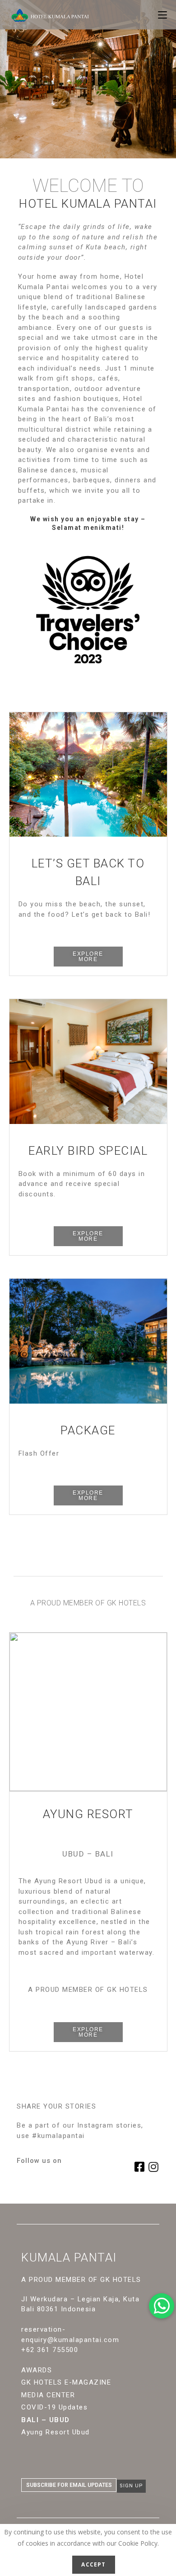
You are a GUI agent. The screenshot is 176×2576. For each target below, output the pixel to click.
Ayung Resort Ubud (56, 2432)
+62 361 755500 (50, 2350)
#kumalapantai (58, 2136)
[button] (88, 957)
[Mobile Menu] (162, 14)
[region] (88, 775)
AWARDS (37, 2370)
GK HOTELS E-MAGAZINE (66, 2382)
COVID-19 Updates (54, 2407)
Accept (93, 2564)
